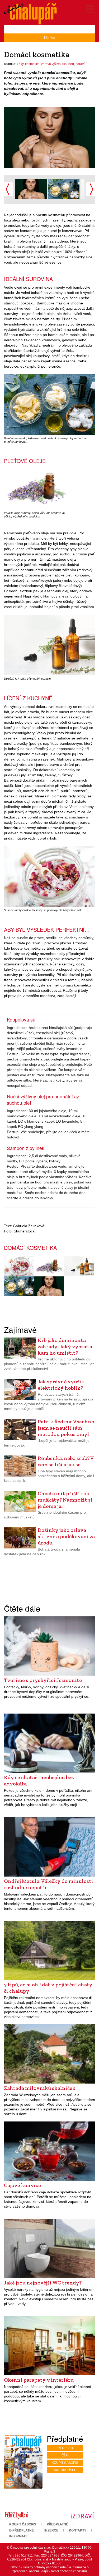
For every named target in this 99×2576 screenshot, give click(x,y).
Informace (19, 2536)
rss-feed (68, 64)
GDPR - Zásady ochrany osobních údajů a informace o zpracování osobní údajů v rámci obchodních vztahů (50, 2569)
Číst (65, 2455)
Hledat (49, 38)
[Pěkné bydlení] (16, 2515)
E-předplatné (22, 2530)
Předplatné (57, 2524)
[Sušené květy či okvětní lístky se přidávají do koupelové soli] (19, 1266)
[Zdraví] (82, 2515)
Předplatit (65, 2448)
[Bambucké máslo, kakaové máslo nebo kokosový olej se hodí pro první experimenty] (64, 189)
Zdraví (80, 64)
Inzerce (51, 2530)
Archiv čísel (65, 2470)
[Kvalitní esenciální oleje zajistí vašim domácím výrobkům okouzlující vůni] (49, 140)
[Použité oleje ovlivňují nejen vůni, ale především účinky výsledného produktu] (49, 1266)
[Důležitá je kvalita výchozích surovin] (79, 1266)
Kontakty (78, 2530)
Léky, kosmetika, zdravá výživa (39, 64)
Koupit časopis (65, 2463)
